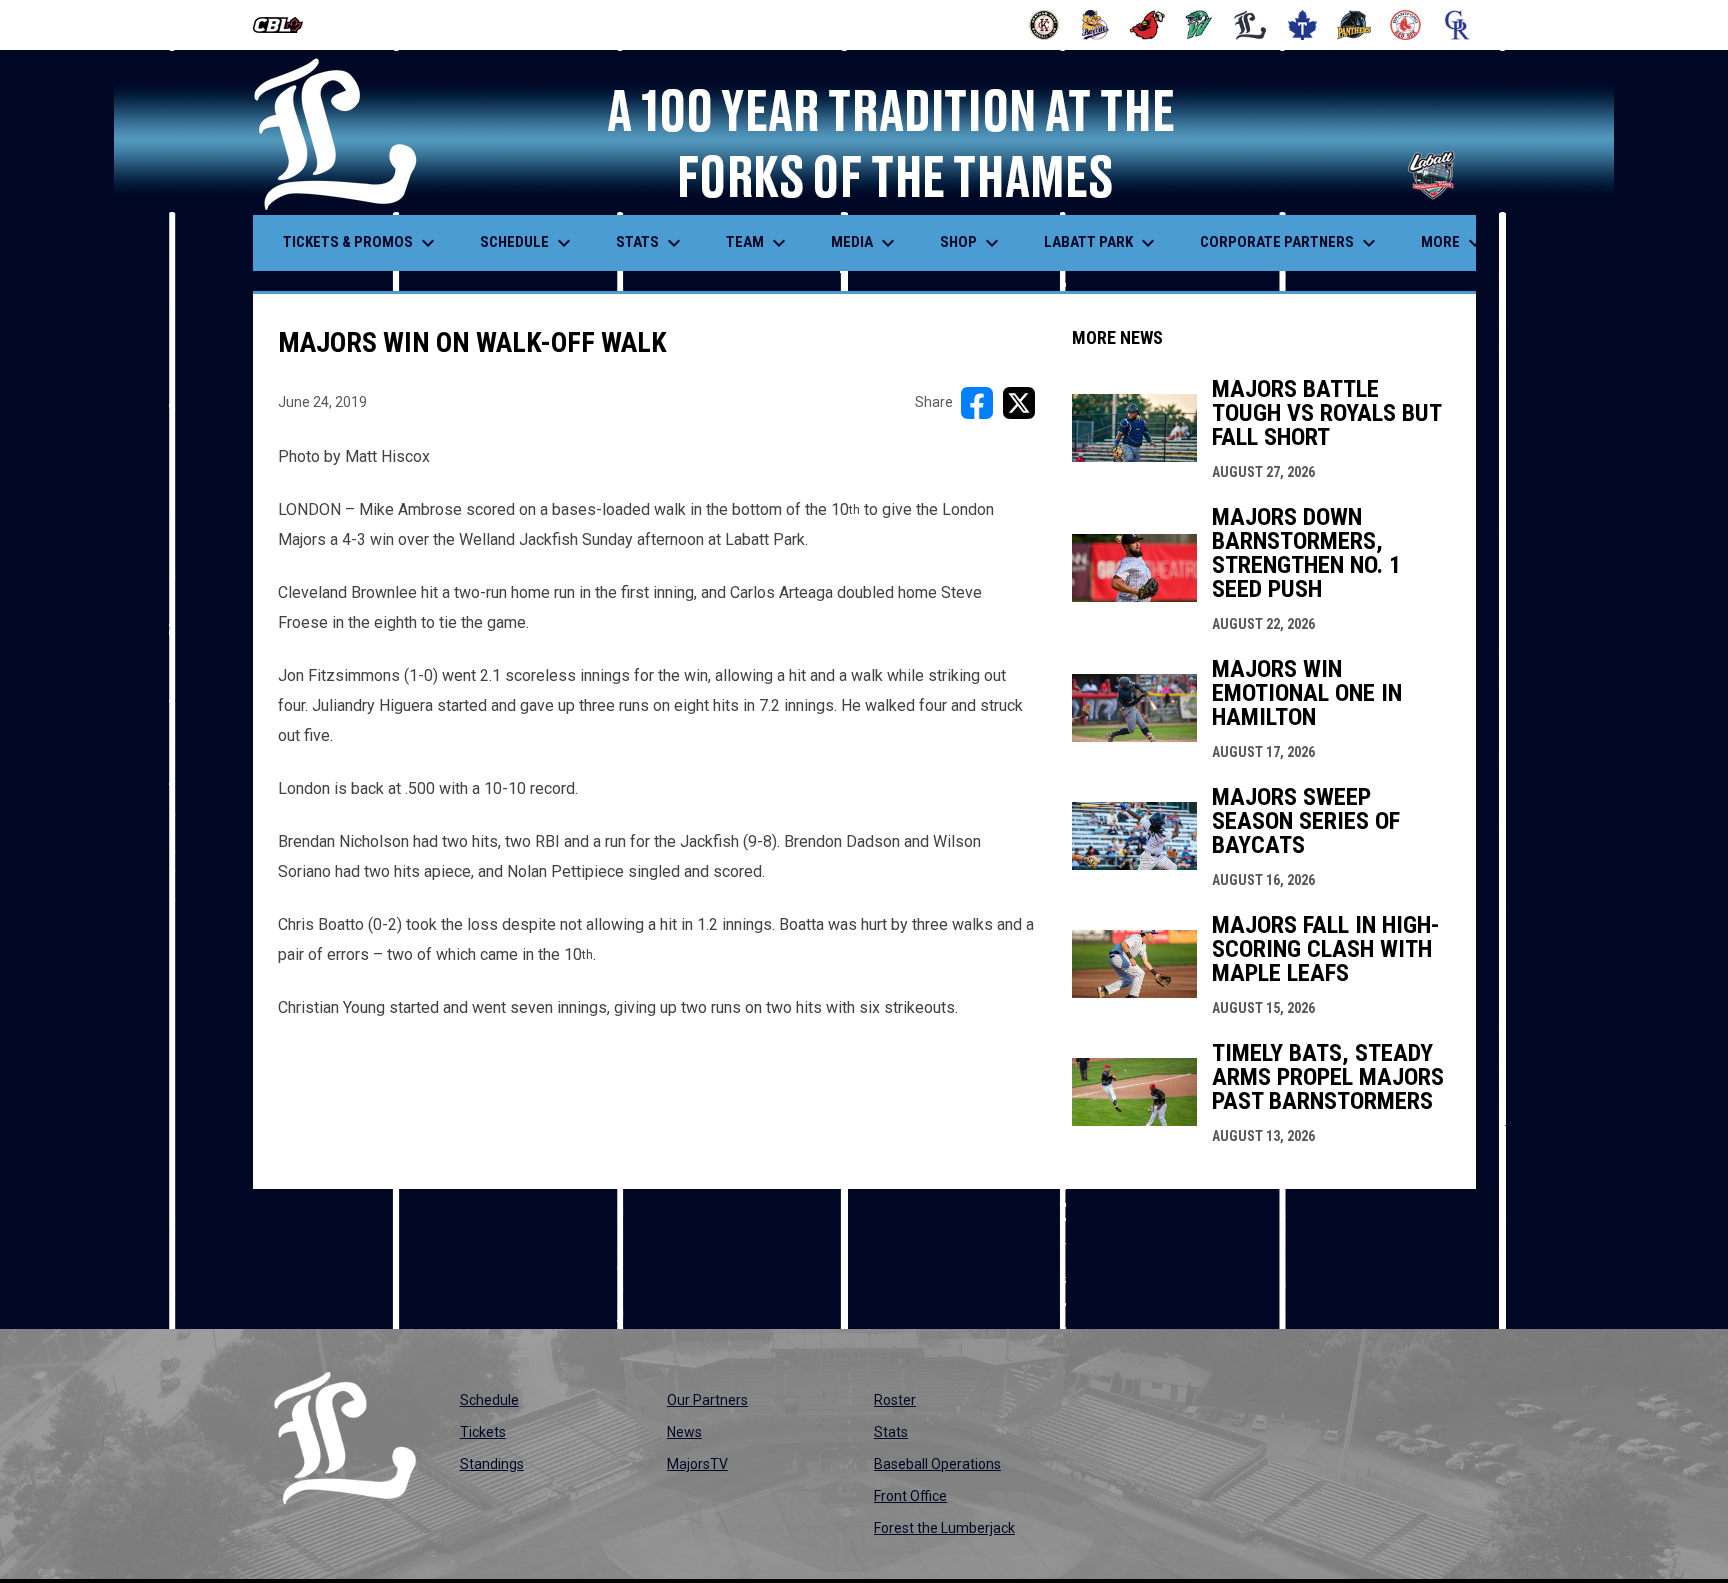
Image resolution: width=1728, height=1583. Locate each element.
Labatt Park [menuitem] (1102, 243)
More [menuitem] (1454, 243)
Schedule (489, 1400)
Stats (891, 1432)
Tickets (483, 1432)
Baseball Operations (937, 1464)
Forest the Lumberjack (944, 1528)
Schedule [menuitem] (528, 243)
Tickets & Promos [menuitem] (361, 243)
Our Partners (707, 1400)
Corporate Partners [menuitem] (1290, 243)
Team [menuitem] (758, 243)
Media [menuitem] (865, 243)
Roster (895, 1400)
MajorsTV (697, 1464)
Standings (492, 1464)
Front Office (910, 1496)
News (684, 1432)
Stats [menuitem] (651, 243)
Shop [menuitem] (972, 243)
